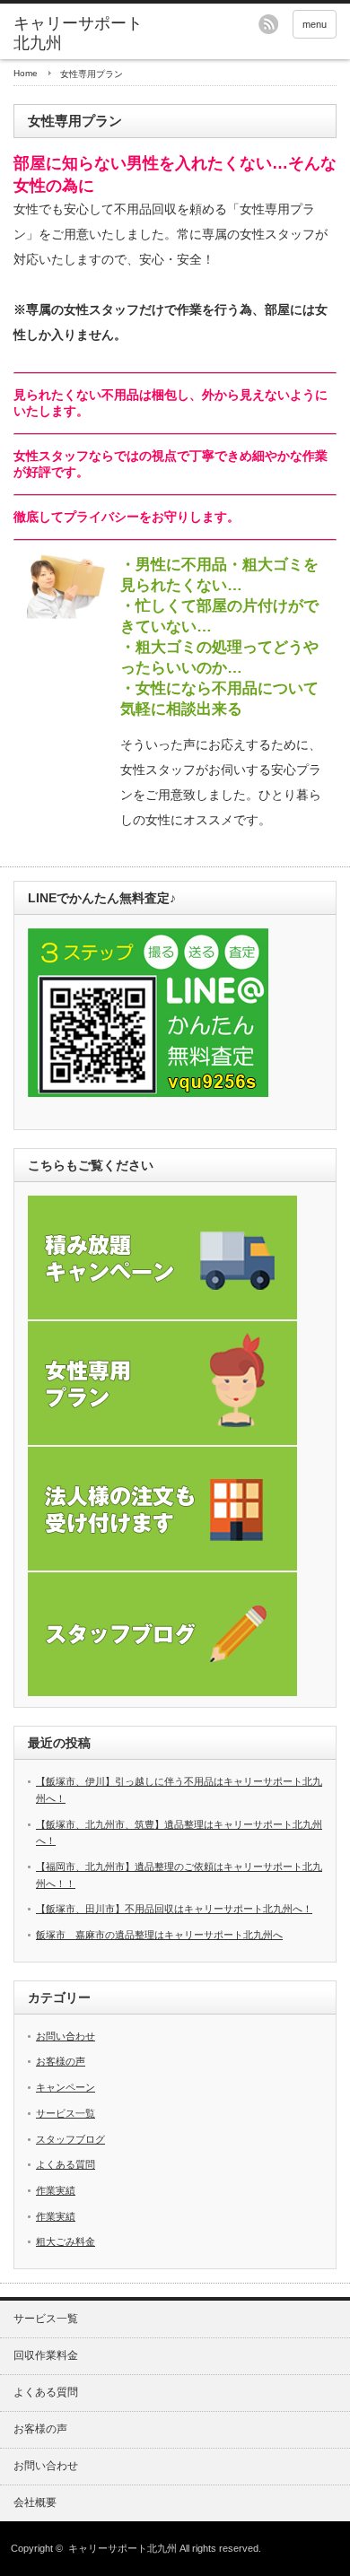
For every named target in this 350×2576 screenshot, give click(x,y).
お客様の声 (61, 2061)
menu (315, 24)
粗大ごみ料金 (66, 2241)
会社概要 (35, 2502)
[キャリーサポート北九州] (83, 34)
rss (268, 24)
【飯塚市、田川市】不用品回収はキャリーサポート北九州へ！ (174, 1909)
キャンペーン (66, 2087)
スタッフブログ (70, 2139)
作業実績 (56, 2190)
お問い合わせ (66, 2036)
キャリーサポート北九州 (122, 2548)
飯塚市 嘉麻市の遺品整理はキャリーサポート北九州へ (159, 1935)
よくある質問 (66, 2164)
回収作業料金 (46, 2355)
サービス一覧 (66, 2113)
